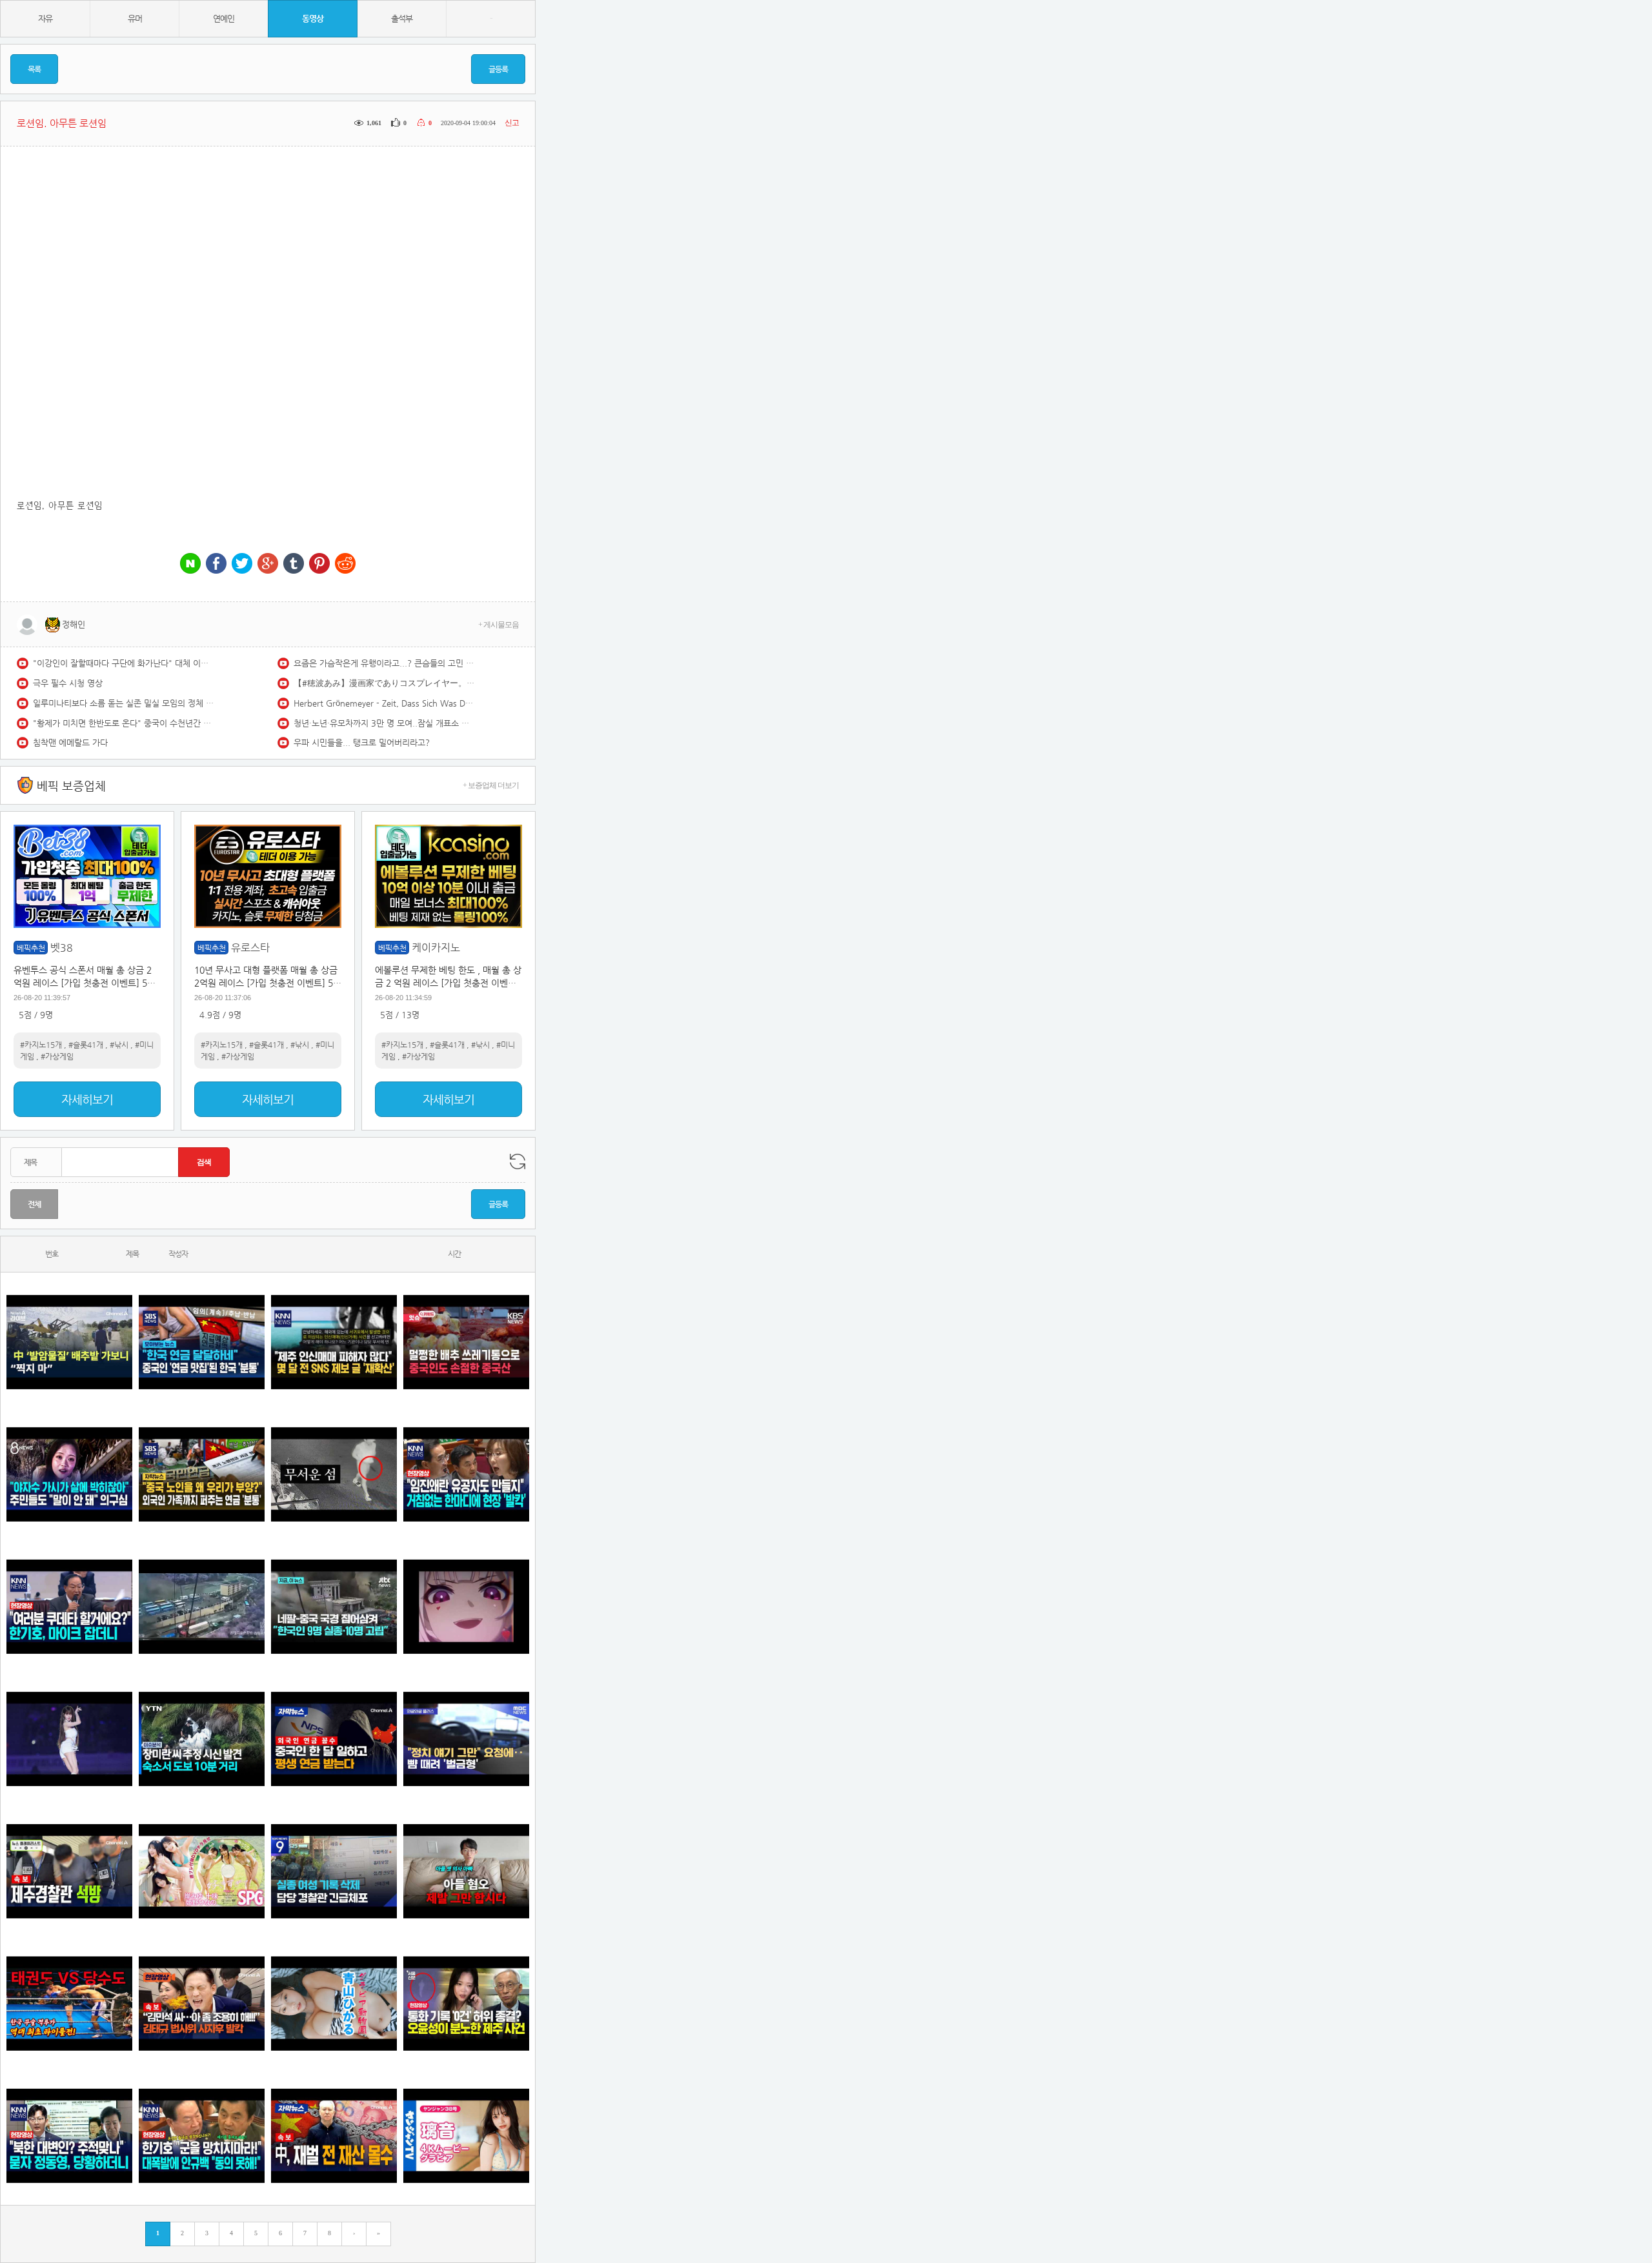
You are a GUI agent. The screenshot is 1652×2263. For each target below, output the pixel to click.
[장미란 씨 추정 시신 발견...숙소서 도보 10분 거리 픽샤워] (202, 1739)
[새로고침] (518, 1162)
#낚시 (119, 1045)
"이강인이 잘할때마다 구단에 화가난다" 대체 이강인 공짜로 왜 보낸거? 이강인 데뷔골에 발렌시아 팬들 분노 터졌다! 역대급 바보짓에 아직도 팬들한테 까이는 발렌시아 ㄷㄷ (123, 663)
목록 (34, 69)
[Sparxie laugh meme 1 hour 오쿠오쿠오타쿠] (466, 1606)
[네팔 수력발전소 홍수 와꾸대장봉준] (202, 1606)
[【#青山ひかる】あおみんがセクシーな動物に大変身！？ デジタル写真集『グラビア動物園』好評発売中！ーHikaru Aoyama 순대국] (334, 2003)
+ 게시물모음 (499, 625)
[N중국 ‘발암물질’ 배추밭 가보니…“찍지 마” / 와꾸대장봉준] (69, 1342)
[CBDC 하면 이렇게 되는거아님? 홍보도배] (334, 2136)
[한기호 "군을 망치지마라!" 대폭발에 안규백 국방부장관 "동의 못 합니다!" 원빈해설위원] (202, 2136)
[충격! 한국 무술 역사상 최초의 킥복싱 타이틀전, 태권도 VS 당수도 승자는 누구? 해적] (69, 2003)
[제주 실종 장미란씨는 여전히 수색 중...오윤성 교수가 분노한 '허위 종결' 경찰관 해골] (466, 2003)
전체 (34, 1204)
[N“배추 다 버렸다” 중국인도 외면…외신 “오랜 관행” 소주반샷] (466, 1342)
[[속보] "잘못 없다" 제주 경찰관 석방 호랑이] (69, 1871)
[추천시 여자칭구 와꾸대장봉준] (69, 1739)
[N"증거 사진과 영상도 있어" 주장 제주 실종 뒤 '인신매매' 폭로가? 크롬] (334, 1342)
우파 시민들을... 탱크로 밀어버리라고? (362, 742)
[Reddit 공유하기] (345, 564)
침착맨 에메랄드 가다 (70, 742)
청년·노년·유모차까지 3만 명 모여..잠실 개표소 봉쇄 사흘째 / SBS (384, 723)
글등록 (498, 69)
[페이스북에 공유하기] (216, 564)
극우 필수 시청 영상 (68, 683)
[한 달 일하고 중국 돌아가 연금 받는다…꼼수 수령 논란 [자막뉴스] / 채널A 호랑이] (334, 1739)
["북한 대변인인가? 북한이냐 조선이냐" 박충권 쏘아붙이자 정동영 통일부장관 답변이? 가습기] (69, 2136)
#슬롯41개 (86, 1045)
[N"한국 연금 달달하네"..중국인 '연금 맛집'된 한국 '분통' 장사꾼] (202, 1342)
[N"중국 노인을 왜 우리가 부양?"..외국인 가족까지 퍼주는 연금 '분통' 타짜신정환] (202, 1474)
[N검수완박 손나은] (69, 1474)
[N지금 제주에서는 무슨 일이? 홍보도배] (334, 1474)
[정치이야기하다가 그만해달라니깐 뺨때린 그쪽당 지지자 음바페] (466, 1739)
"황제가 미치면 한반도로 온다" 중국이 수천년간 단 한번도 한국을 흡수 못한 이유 (123, 723)
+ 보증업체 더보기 (491, 785)
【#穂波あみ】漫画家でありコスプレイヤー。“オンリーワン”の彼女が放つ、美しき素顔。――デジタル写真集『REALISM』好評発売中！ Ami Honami (384, 683)
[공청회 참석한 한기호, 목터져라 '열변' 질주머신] (69, 1606)
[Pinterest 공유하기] (319, 564)
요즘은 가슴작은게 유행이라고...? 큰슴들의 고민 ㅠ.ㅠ (384, 663)
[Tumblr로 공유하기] (294, 564)
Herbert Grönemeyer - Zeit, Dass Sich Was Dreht (384, 703)
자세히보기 (87, 1099)
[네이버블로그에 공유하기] (190, 564)
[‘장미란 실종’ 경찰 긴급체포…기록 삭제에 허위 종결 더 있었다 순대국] (334, 1871)
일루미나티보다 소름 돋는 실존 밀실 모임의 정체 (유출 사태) (123, 703)
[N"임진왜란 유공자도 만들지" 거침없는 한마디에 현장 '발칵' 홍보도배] (466, 1474)
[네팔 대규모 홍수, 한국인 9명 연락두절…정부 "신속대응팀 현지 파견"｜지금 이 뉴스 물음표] (334, 1606)
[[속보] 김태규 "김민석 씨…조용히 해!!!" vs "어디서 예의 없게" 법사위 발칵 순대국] (202, 2003)
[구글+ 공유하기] (268, 564)
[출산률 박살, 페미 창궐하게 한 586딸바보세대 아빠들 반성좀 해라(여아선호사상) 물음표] (466, 1871)
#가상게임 (57, 1056)
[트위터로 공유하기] (242, 564)
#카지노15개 (41, 1045)
